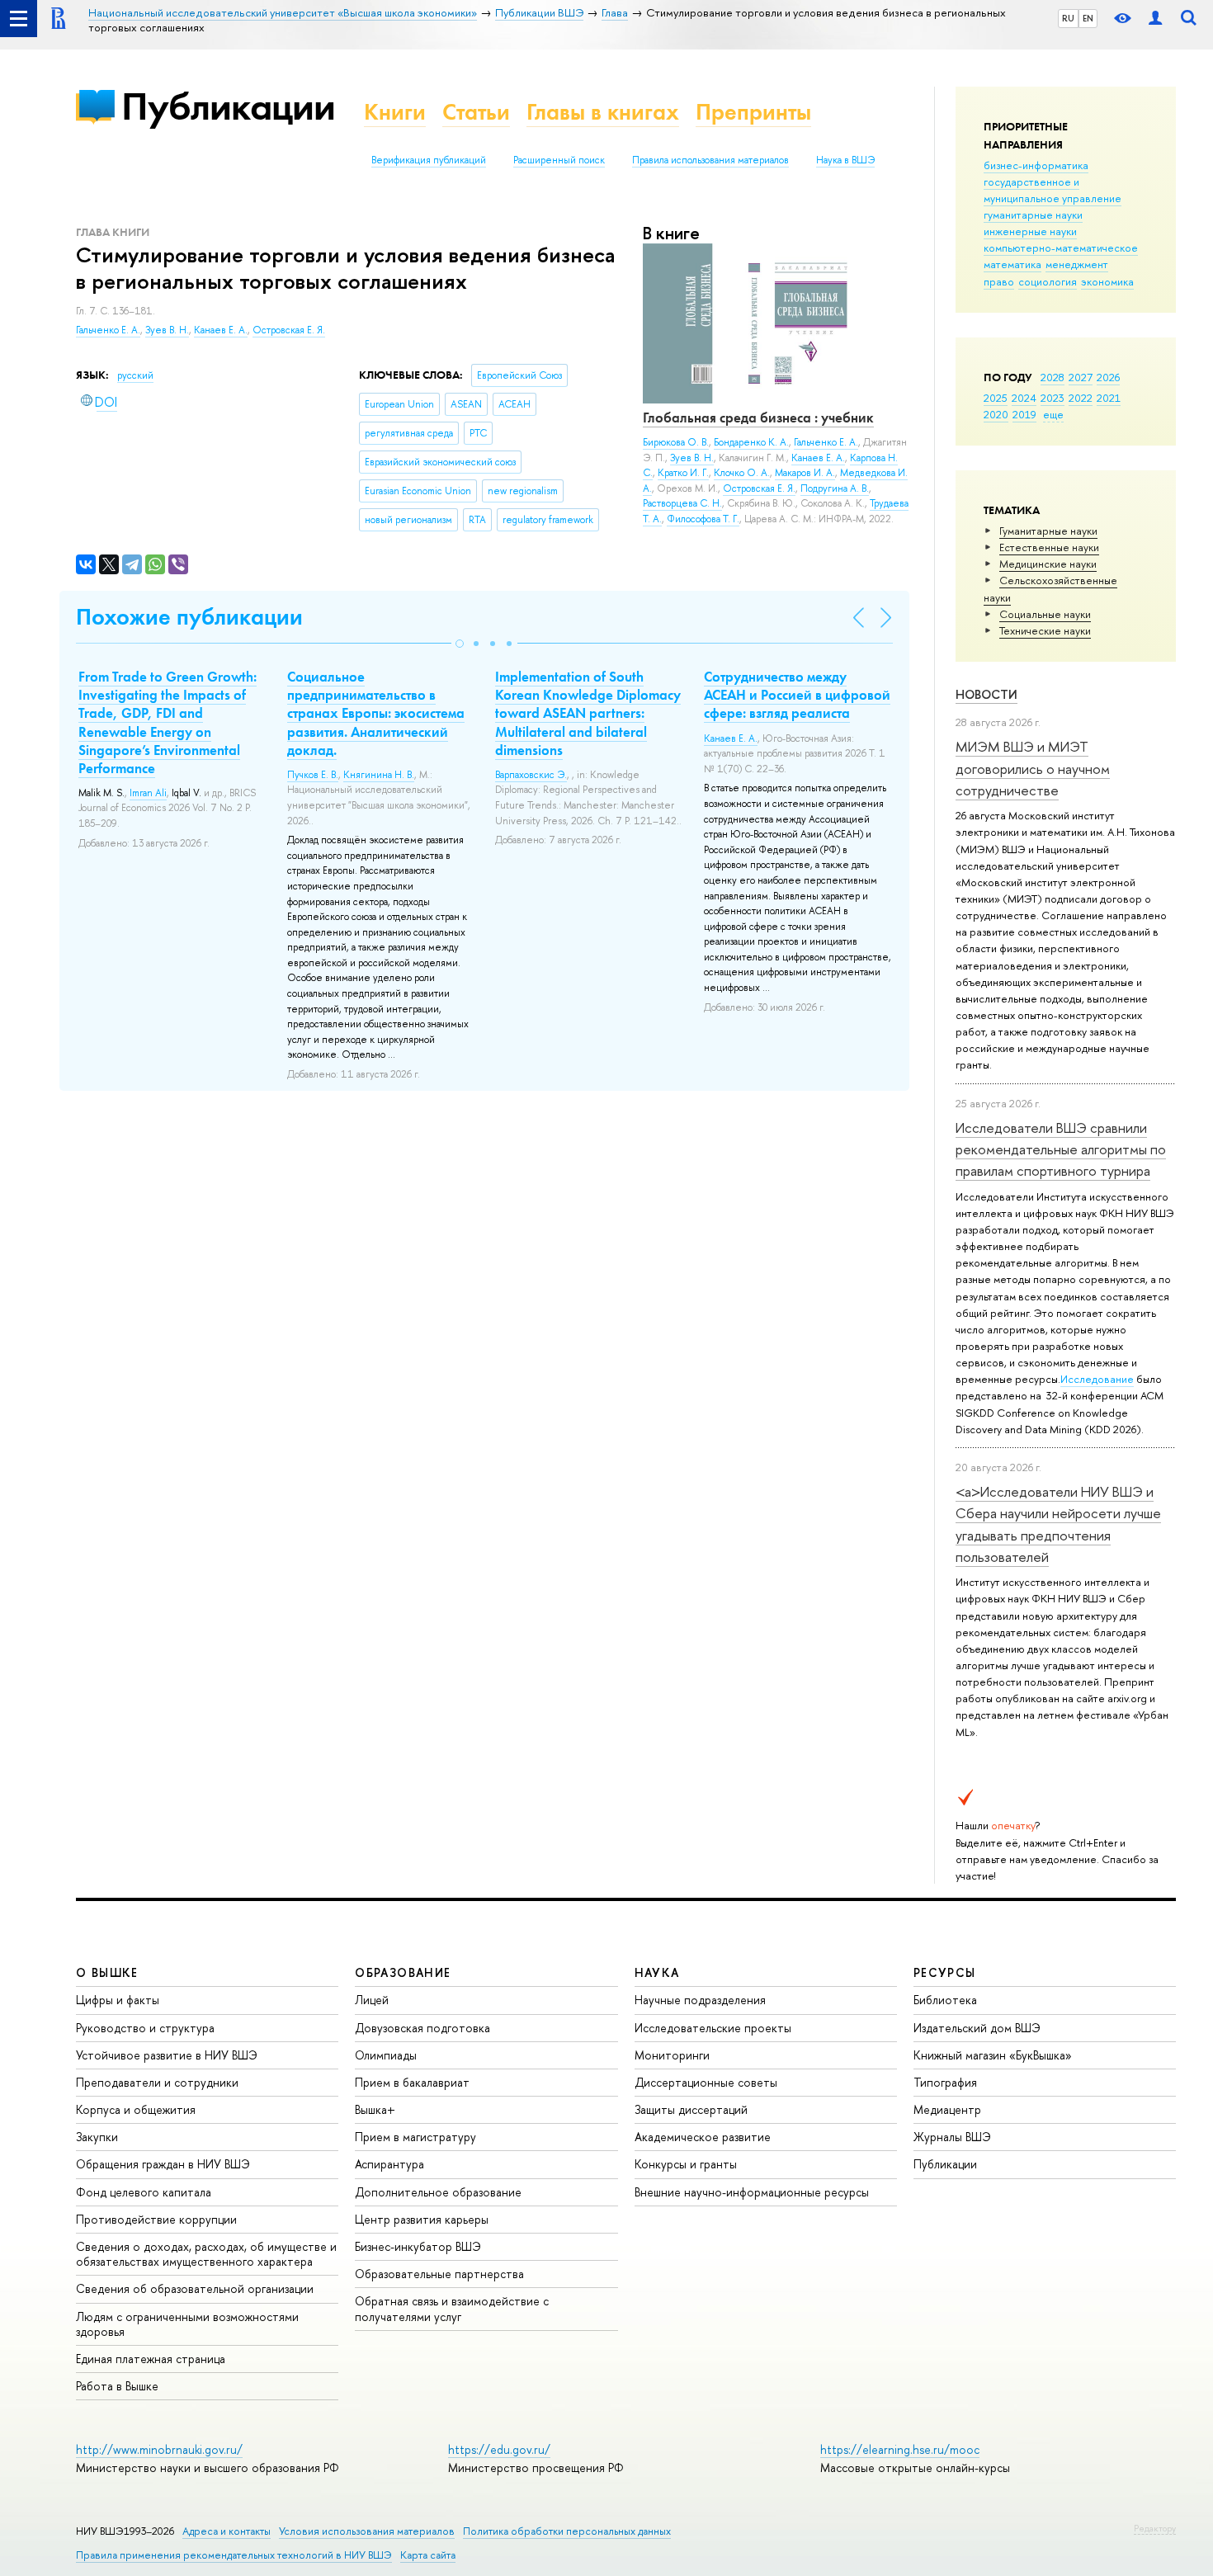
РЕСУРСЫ (945, 1972)
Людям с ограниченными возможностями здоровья (187, 2324)
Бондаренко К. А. (751, 442)
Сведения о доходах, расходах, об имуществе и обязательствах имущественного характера (206, 2254)
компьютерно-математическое (1061, 248)
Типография (945, 2082)
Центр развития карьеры (422, 2219)
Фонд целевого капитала (144, 2192)
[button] (460, 644)
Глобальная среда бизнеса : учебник (758, 418)
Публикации (228, 106)
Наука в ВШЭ (845, 160)
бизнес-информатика (1036, 165)
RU (1068, 18)
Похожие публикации (189, 617)
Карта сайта (428, 2555)
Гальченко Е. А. (108, 330)
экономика (1107, 281)
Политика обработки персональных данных (567, 2531)
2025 (996, 398)
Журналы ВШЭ (952, 2137)
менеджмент (1077, 264)
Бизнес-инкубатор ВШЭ (418, 2246)
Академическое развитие (703, 2137)
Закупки (97, 2137)
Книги (395, 112)
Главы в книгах (603, 112)
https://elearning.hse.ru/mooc (900, 2449)
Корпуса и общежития (136, 2109)
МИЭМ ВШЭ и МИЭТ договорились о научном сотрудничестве (1033, 768)
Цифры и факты (118, 2000)
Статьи (476, 112)
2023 (1053, 398)
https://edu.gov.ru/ (499, 2449)
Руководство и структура (145, 2028)
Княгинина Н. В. (379, 775)
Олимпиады (386, 2055)
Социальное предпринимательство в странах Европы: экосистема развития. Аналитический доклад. (376, 713)
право (999, 281)
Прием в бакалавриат (412, 2082)
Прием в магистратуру (415, 2137)
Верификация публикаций (429, 160)
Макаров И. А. (805, 473)
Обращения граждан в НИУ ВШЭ (163, 2164)
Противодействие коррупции (156, 2219)
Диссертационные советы (706, 2082)
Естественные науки (1049, 547)
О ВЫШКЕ (107, 1972)
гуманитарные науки (1033, 215)
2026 (1108, 377)
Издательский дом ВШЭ (977, 2028)
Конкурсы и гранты (686, 2164)
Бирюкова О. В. (676, 442)
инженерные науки (1030, 231)
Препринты (753, 112)
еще (1053, 414)
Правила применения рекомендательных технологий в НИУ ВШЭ (234, 2555)
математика (1012, 264)
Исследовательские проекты (713, 2028)
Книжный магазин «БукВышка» (993, 2055)
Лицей (372, 2000)
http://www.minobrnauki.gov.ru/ (159, 2449)
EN (1088, 18)
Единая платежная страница (151, 2359)
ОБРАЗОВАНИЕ (403, 1972)
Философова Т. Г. (703, 519)
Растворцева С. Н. (682, 503)
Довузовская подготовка (422, 2028)
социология (1048, 281)
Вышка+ (375, 2109)
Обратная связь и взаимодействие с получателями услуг (452, 2308)
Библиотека (945, 2000)
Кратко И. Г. (683, 473)
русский (135, 375)
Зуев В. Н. (167, 330)
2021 (1109, 398)
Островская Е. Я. (289, 330)
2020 (996, 414)
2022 (1081, 398)
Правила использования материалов (710, 160)
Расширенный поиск (559, 160)
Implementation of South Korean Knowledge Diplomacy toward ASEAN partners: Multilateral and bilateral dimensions (588, 713)
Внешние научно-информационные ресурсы (752, 2192)
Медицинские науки (1048, 564)
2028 (1053, 377)
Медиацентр (947, 2109)
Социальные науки (1045, 614)
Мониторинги (672, 2055)
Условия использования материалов (367, 2531)
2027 (1081, 377)
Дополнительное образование (438, 2192)
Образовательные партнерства (439, 2274)
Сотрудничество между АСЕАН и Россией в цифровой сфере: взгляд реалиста (797, 695)
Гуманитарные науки (1048, 531)
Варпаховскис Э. (531, 775)
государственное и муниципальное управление (1053, 190)
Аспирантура (389, 2164)
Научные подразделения (700, 2000)
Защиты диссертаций (691, 2109)
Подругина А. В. (835, 488)
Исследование (1097, 1379)
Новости (986, 694)
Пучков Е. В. (313, 775)
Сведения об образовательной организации (195, 2288)
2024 (1024, 398)
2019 (1024, 414)
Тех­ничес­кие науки (1045, 630)
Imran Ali (148, 793)
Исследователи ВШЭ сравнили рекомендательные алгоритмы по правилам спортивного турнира (1061, 1149)
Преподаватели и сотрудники (157, 2082)
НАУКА (657, 1972)
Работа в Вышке (117, 2386)
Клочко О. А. (742, 473)
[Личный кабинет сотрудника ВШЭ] (1155, 19)
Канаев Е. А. (221, 330)
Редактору (1155, 2528)
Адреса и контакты (227, 2531)
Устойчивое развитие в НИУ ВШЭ (167, 2055)
